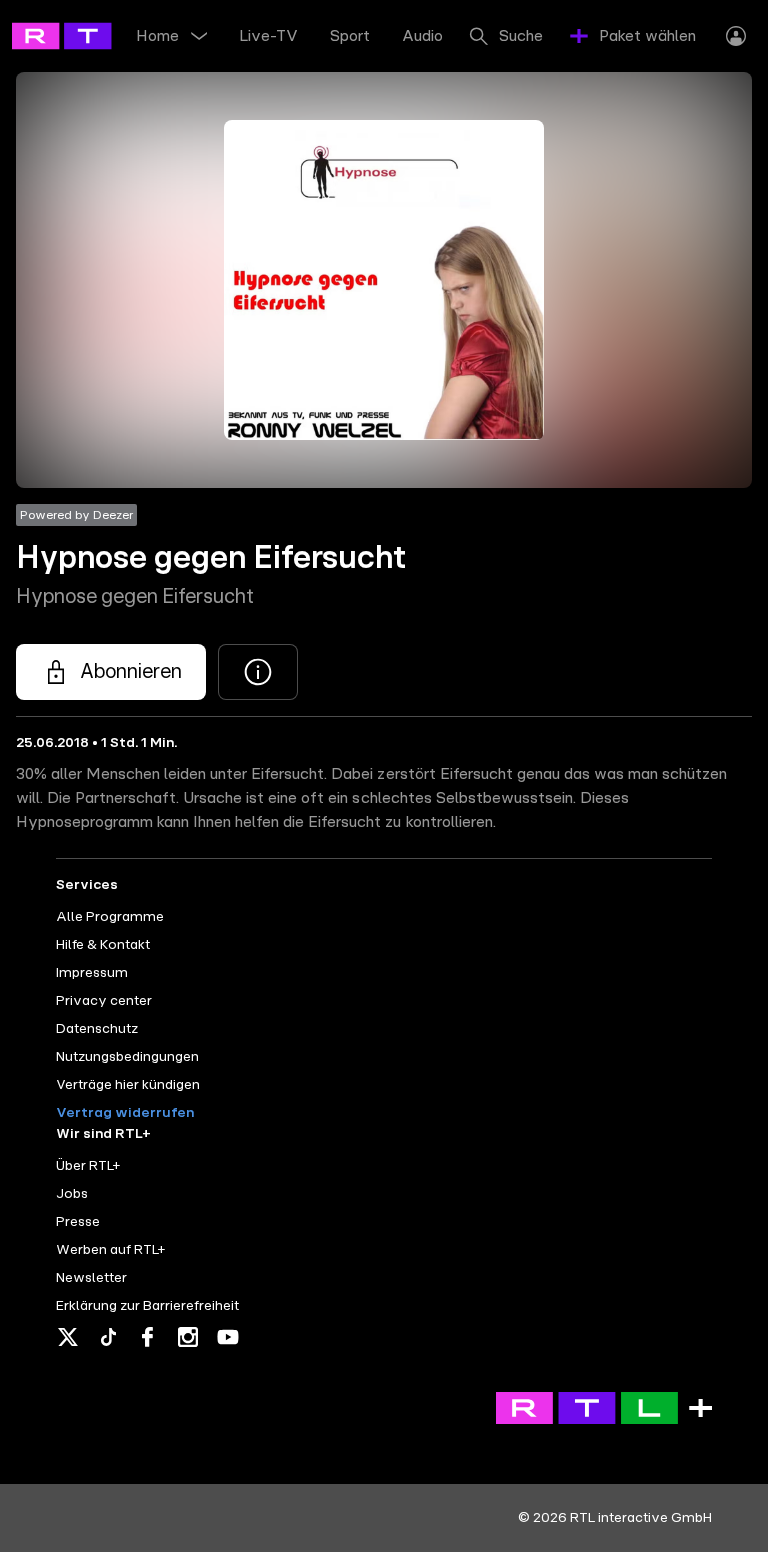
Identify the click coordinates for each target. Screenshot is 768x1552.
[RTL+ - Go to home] (102, 35)
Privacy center (104, 1001)
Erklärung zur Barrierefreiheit (147, 1306)
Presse (78, 1222)
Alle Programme (110, 917)
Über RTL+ (88, 1166)
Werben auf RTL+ (110, 1250)
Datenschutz (97, 1029)
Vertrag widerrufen (125, 1113)
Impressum (92, 973)
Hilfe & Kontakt (103, 945)
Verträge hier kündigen (128, 1085)
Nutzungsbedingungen (127, 1057)
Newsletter (91, 1278)
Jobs (72, 1194)
